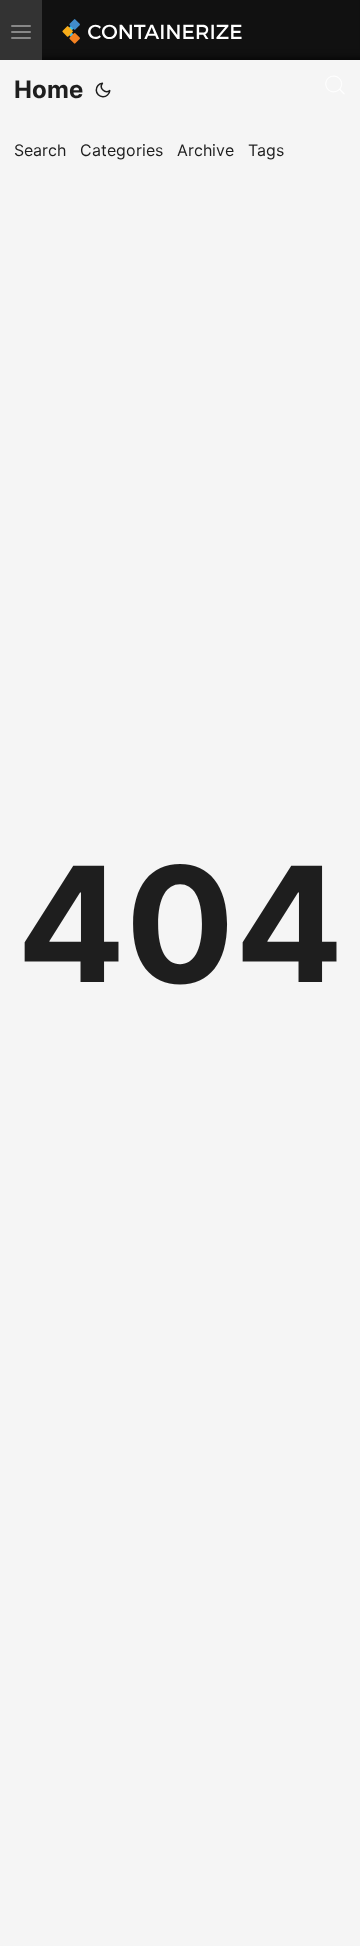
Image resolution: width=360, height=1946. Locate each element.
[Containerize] (149, 30)
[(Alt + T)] (103, 90)
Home (48, 89)
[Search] (335, 85)
